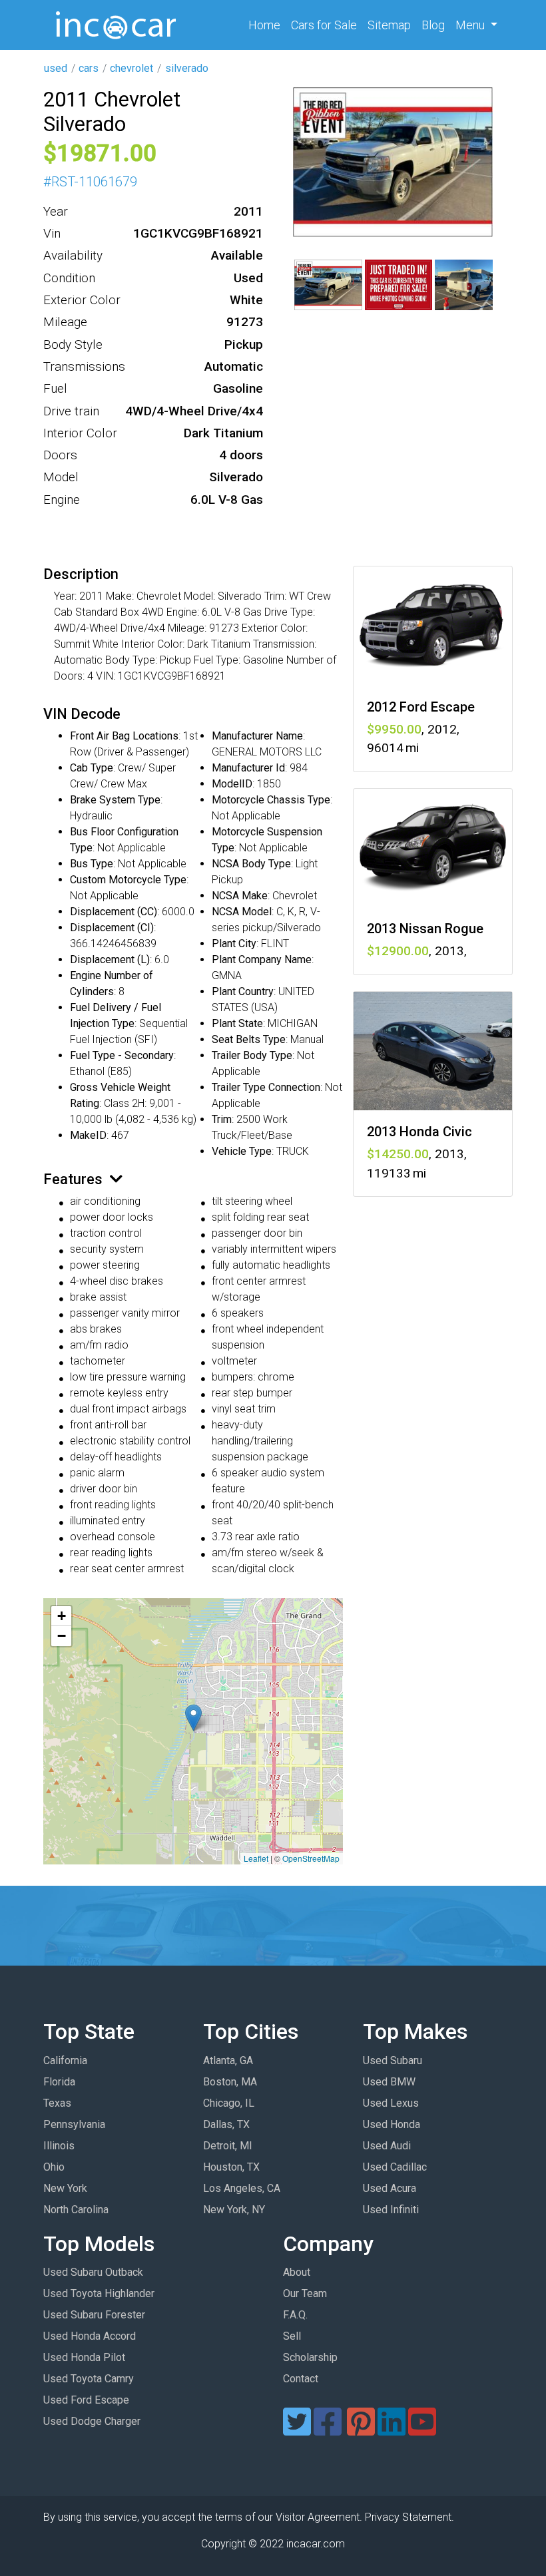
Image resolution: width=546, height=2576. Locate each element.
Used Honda (392, 2124)
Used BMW (389, 2082)
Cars (324, 25)
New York (65, 2188)
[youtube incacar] (422, 2430)
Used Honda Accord (90, 2336)
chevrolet (132, 68)
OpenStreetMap (311, 1858)
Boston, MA (230, 2082)
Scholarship (310, 2357)
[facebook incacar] (328, 2430)
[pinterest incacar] (361, 2430)
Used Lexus (391, 2103)
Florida (59, 2082)
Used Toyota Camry (89, 2379)
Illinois (59, 2146)
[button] (193, 1718)
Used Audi (387, 2146)
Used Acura (390, 2188)
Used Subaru (393, 2060)
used (56, 68)
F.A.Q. (295, 2315)
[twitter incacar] (297, 2430)
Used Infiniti (391, 2210)
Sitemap (389, 25)
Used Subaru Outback (93, 2272)
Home (267, 25)
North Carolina (76, 2210)
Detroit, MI (228, 2146)
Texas (57, 2103)
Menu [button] (471, 25)
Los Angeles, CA (242, 2188)
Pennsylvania (74, 2124)
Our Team (305, 2293)
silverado (187, 68)
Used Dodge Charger (92, 2421)
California (65, 2060)
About (297, 2272)
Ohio (54, 2167)
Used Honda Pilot (84, 2357)
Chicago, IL (229, 2103)
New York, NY (234, 2210)
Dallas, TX (226, 2124)
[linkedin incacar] (392, 2430)
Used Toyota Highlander (99, 2293)
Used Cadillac (395, 2167)
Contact (301, 2379)
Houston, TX (231, 2167)
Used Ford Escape (86, 2400)
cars (89, 68)
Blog (433, 25)
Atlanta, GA (228, 2060)
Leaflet (256, 1858)
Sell (292, 2336)
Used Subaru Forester (94, 2315)
